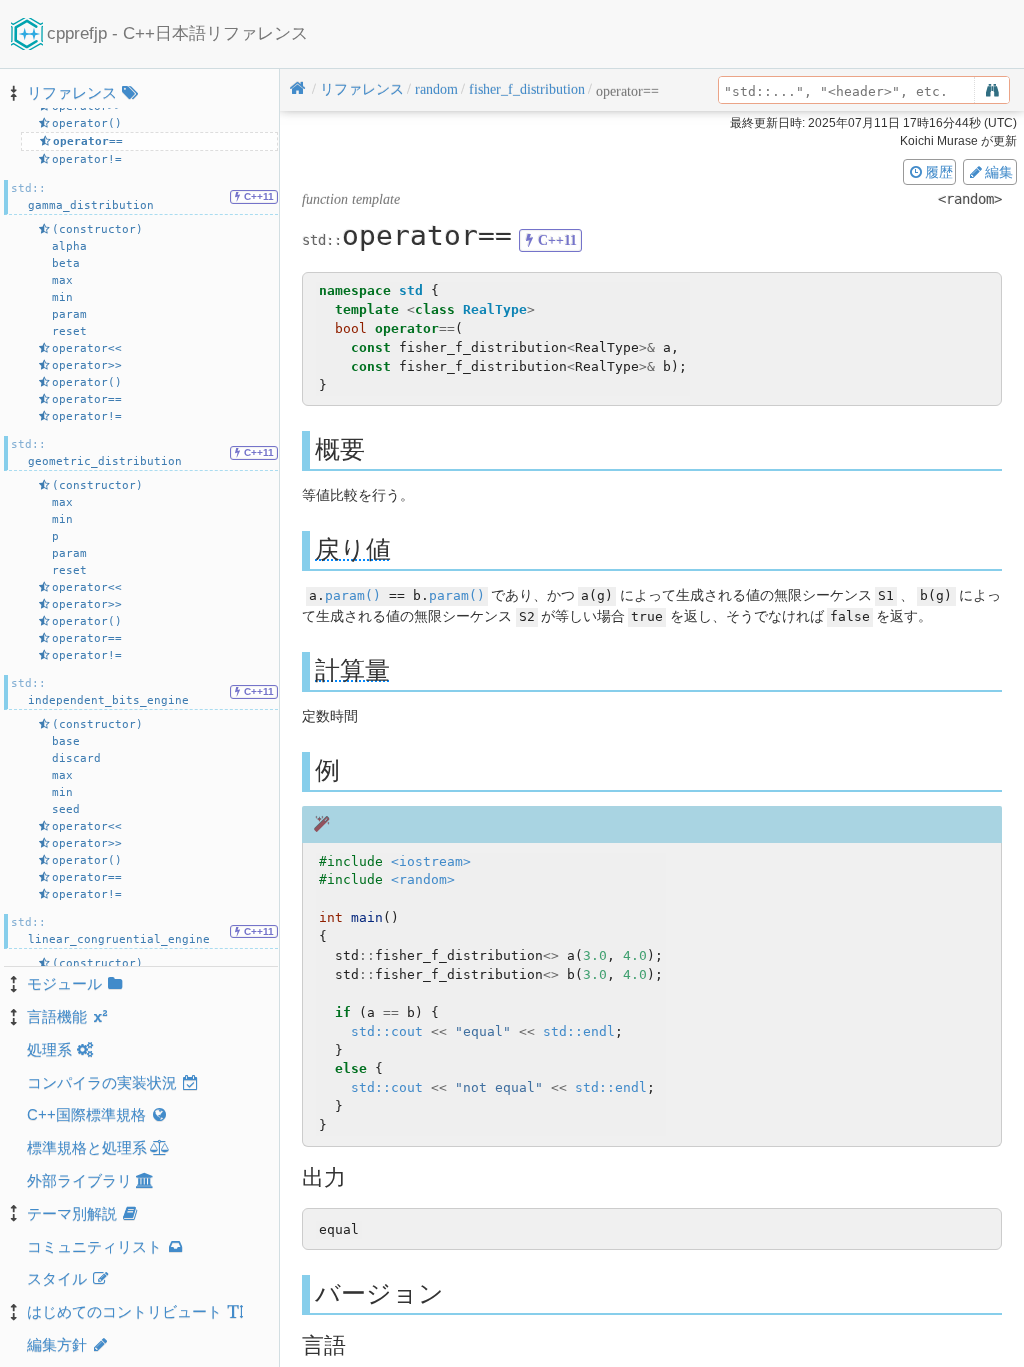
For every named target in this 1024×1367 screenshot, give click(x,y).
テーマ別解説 (72, 1213)
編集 (999, 172)
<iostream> (431, 861)
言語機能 (57, 1016)
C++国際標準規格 (86, 1114)
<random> (423, 879)
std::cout (387, 1031)
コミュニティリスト (94, 1246)
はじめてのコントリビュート (124, 1311)
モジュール (64, 983)
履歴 (939, 172)
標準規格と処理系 (87, 1147)
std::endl (579, 1031)
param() (353, 595)
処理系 (49, 1049)
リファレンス (72, 92)
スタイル (57, 1278)
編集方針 (57, 1344)
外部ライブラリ (79, 1180)
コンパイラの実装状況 (102, 1082)
